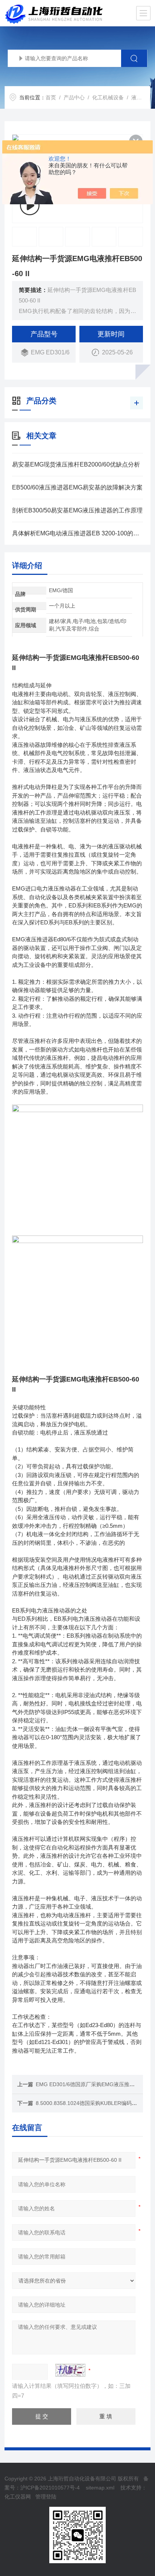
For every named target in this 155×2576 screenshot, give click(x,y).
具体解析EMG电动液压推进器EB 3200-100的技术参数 (77, 533)
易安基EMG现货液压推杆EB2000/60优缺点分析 (76, 464)
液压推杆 (142, 97)
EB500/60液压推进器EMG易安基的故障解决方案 (77, 487)
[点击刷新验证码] (70, 2370)
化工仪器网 (18, 2497)
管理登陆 (46, 2497)
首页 (51, 97)
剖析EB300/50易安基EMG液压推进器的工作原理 (77, 510)
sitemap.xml (100, 2488)
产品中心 (74, 97)
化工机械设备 (108, 97)
